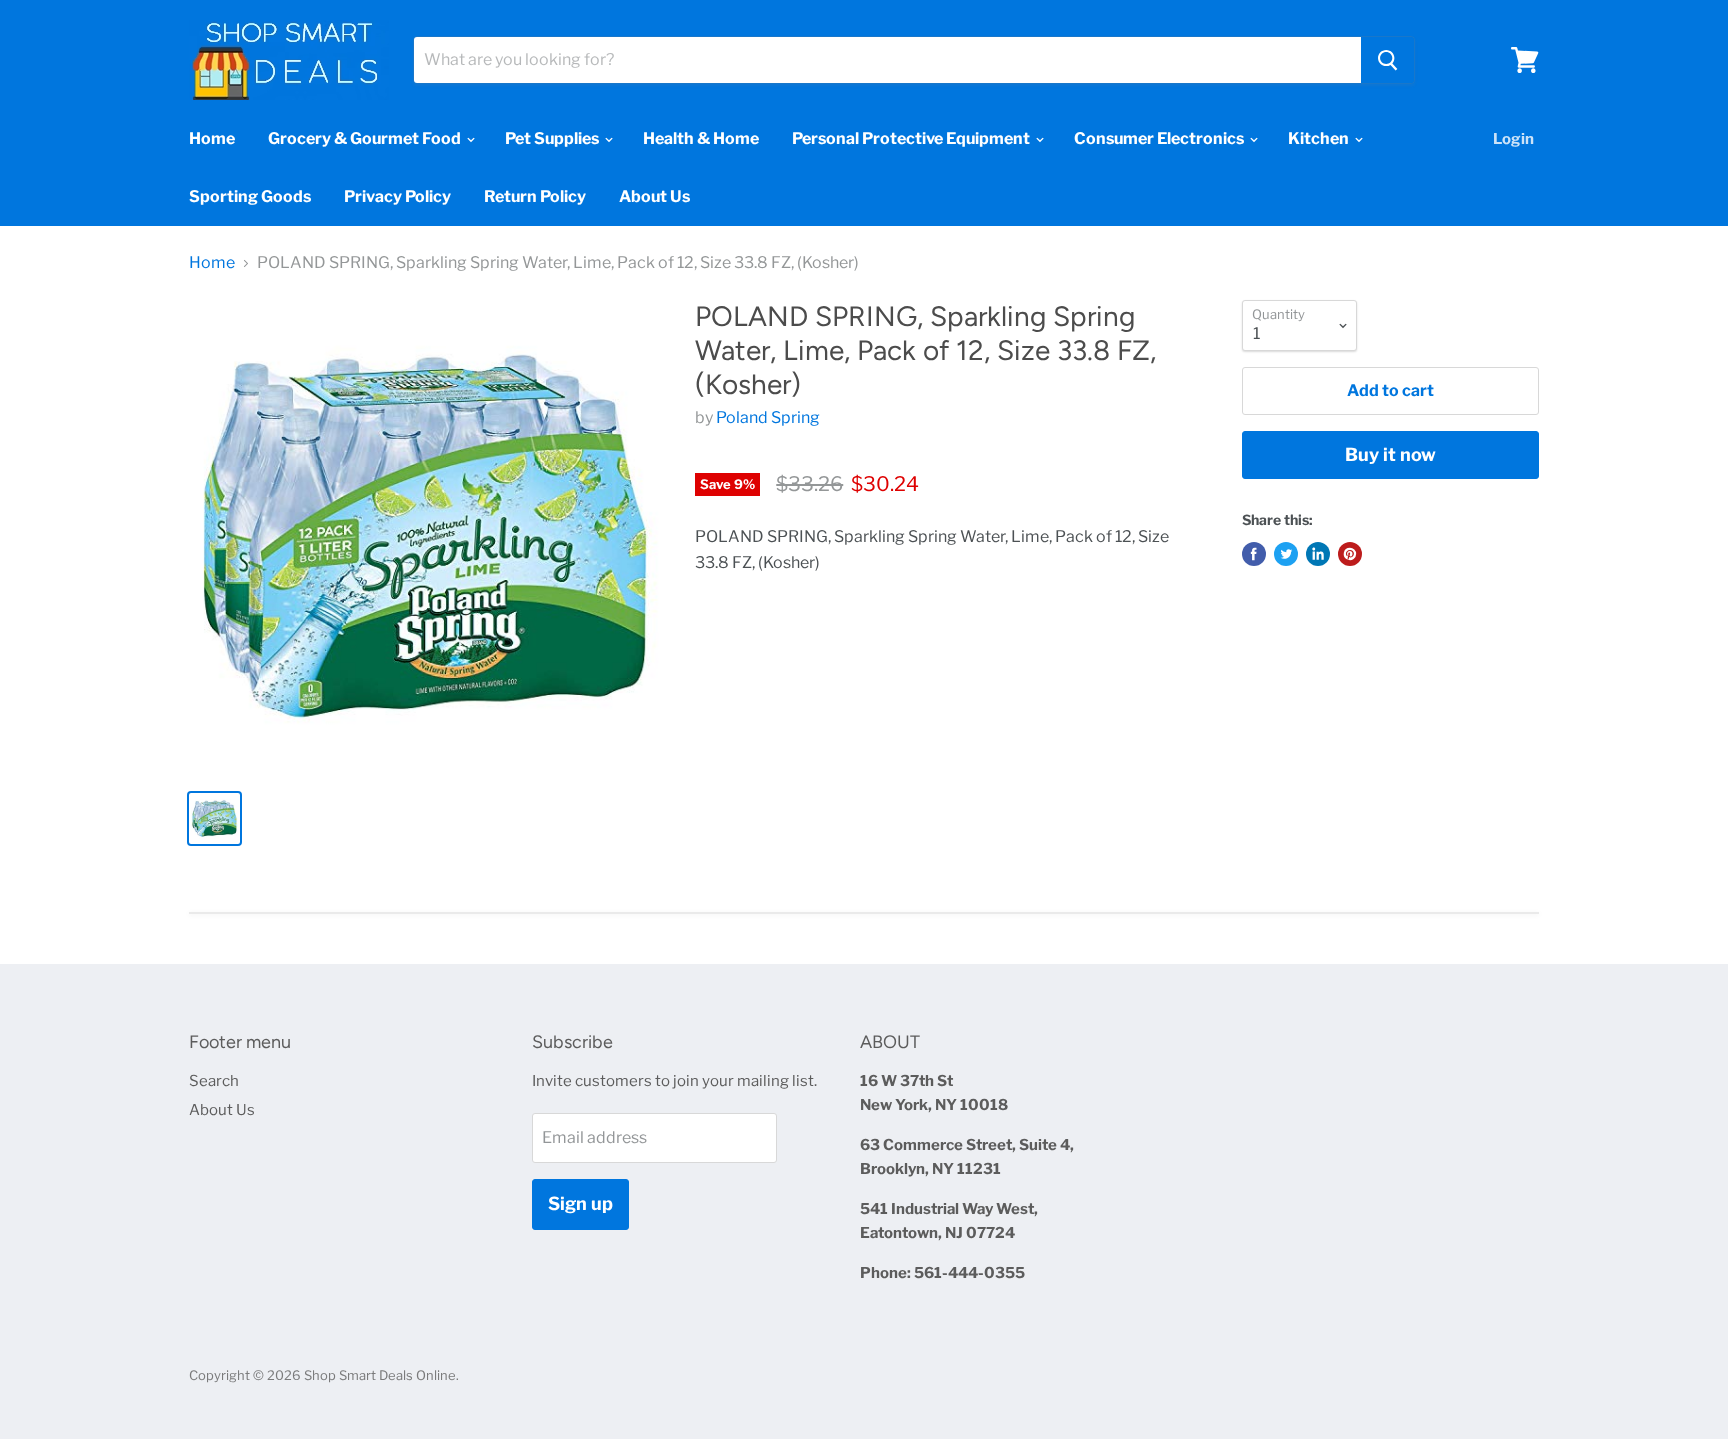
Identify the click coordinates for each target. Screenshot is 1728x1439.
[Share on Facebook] (1254, 554)
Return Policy (535, 196)
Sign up (580, 1203)
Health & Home (701, 138)
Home (212, 138)
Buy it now (1390, 454)
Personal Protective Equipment (912, 138)
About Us (654, 196)
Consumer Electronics (1160, 138)
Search (214, 1081)
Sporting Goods (250, 196)
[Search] (1387, 60)
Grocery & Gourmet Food (366, 138)
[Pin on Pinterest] (1350, 554)
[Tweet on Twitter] (1286, 554)
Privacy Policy (397, 196)
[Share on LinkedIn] (1318, 554)
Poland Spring (768, 417)
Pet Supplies (553, 138)
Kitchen (1320, 138)
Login (1513, 139)
